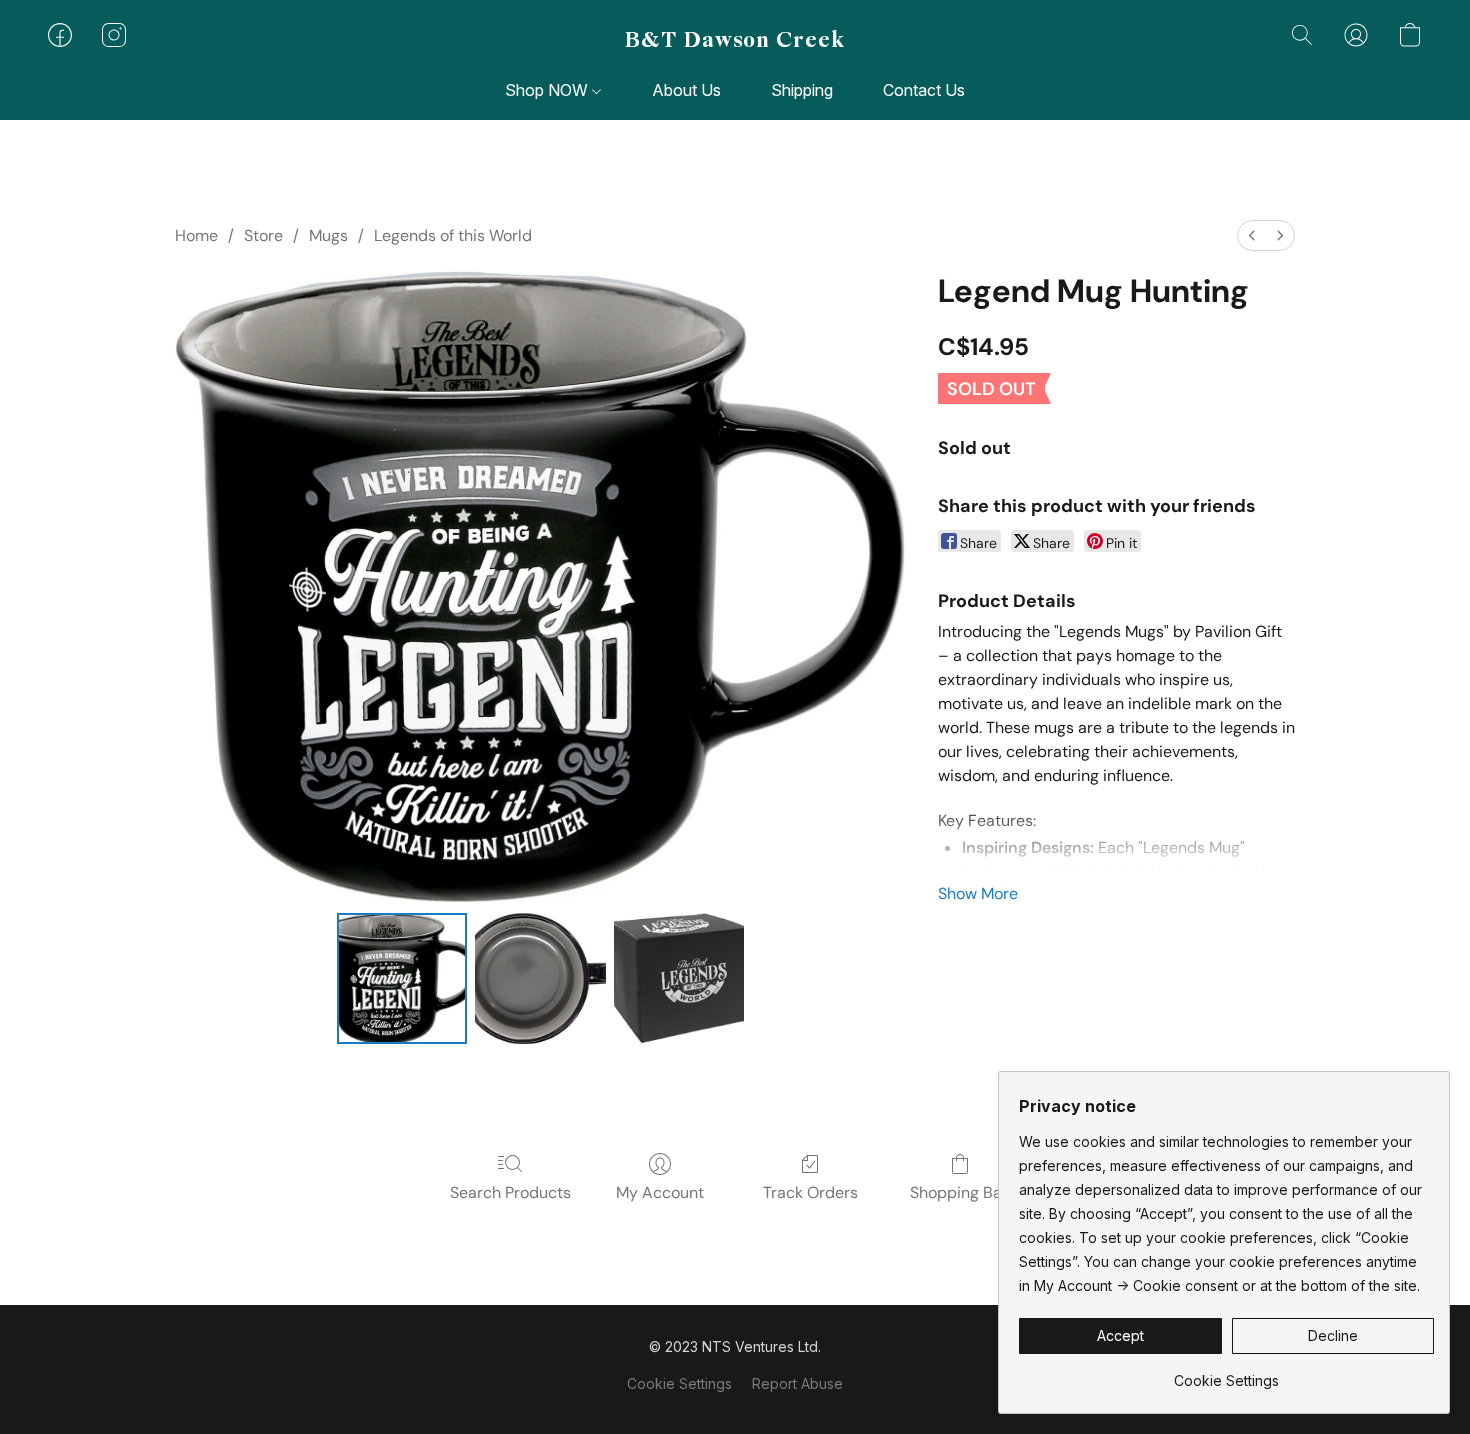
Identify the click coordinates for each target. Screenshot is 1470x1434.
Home (196, 235)
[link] (1226, 1373)
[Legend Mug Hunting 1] (540, 978)
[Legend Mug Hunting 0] (402, 978)
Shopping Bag (960, 1192)
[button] (735, 40)
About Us (686, 90)
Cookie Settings (679, 1383)
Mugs (328, 235)
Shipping (802, 90)
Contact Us (924, 90)
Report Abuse (797, 1383)
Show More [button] (978, 893)
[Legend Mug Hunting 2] (679, 978)
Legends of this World (453, 235)
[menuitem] (1252, 235)
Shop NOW (548, 90)
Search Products (510, 1192)
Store (263, 235)
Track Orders (810, 1192)
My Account (660, 1192)
